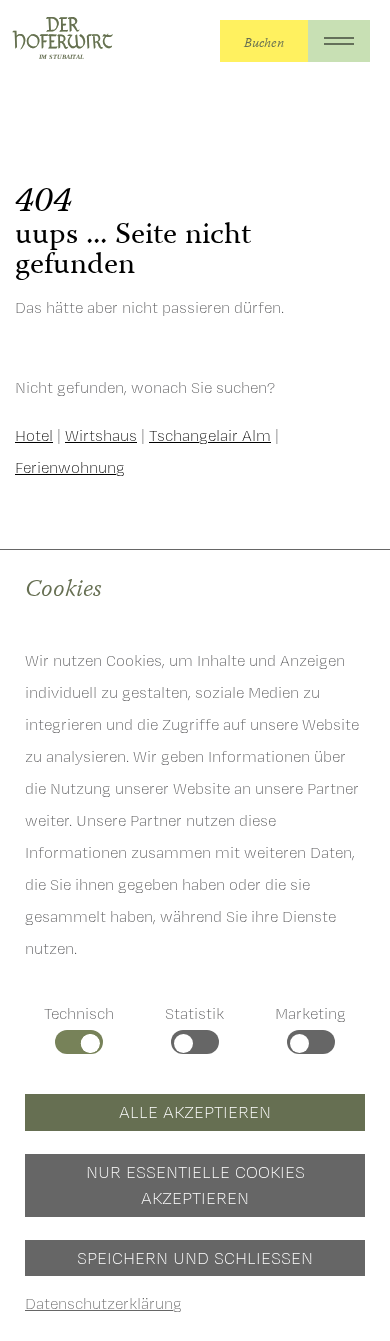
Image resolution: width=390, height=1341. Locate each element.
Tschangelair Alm (210, 435)
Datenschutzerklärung (103, 1303)
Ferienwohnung (70, 467)
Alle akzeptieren (195, 1112)
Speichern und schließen (195, 1258)
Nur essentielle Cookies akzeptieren (195, 1185)
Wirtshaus (101, 435)
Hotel (34, 435)
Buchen (264, 44)
